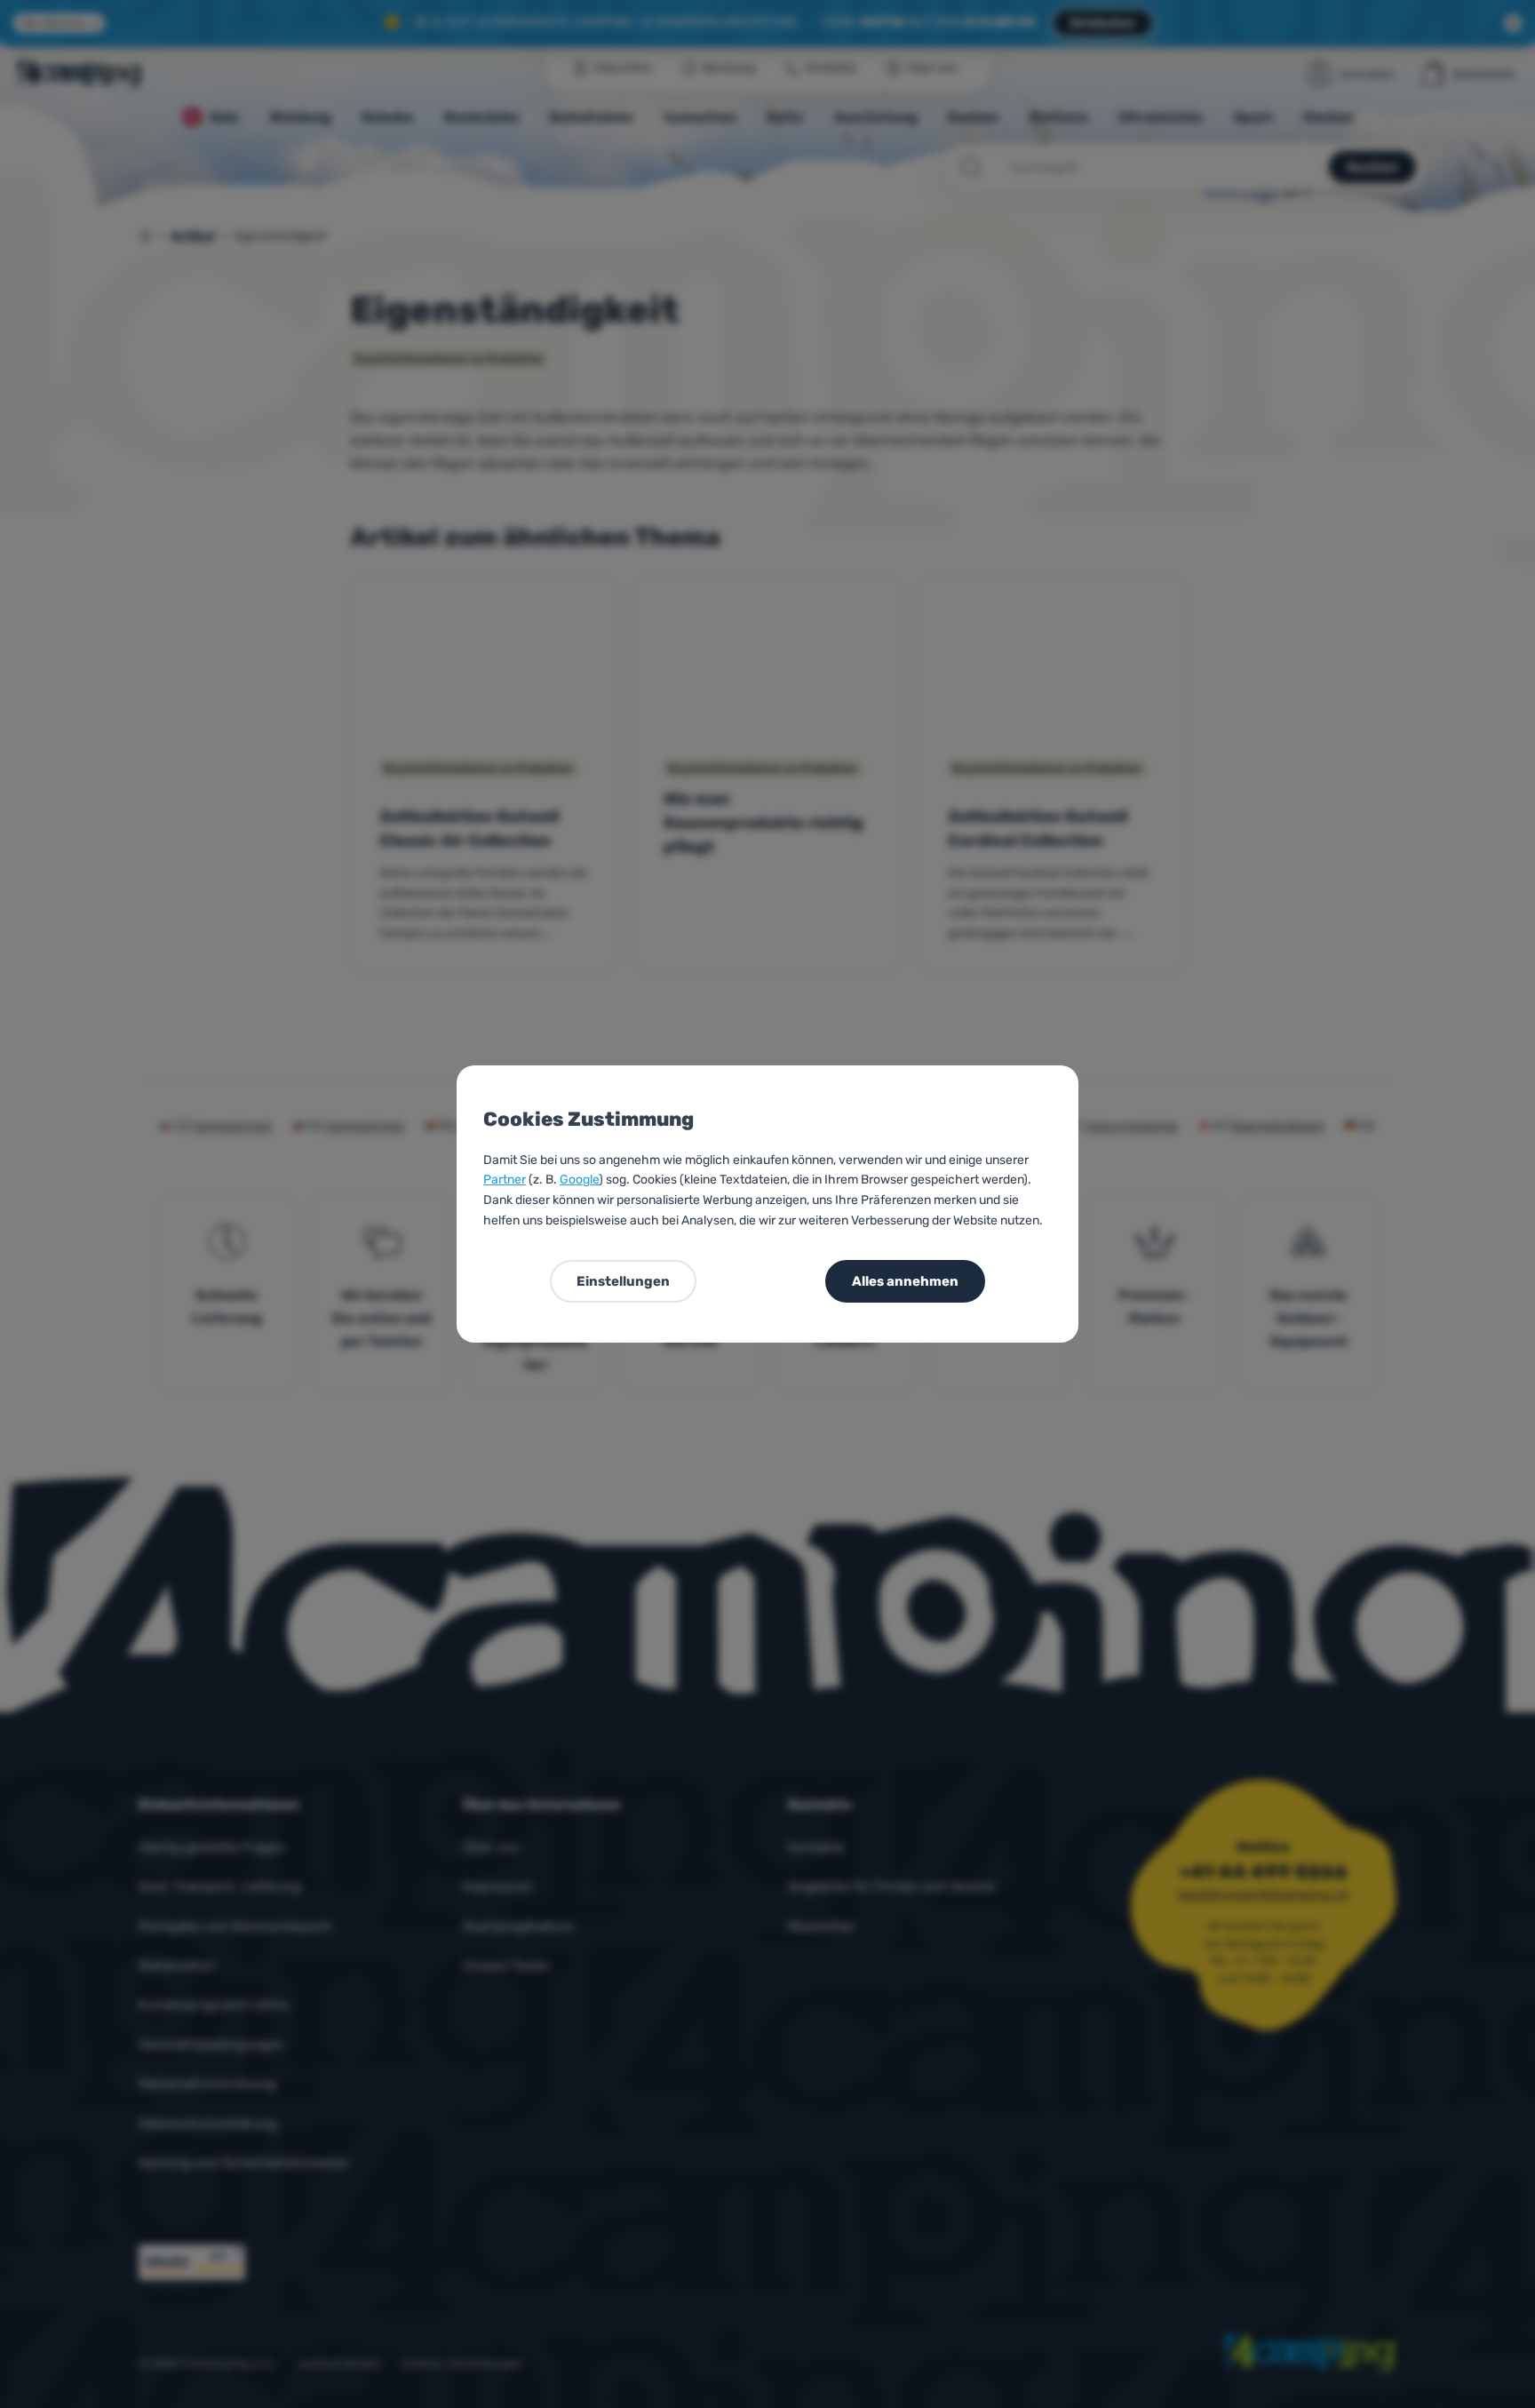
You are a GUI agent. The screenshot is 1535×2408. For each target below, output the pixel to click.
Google (579, 1180)
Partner (505, 1180)
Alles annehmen (905, 1281)
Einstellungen (623, 1281)
